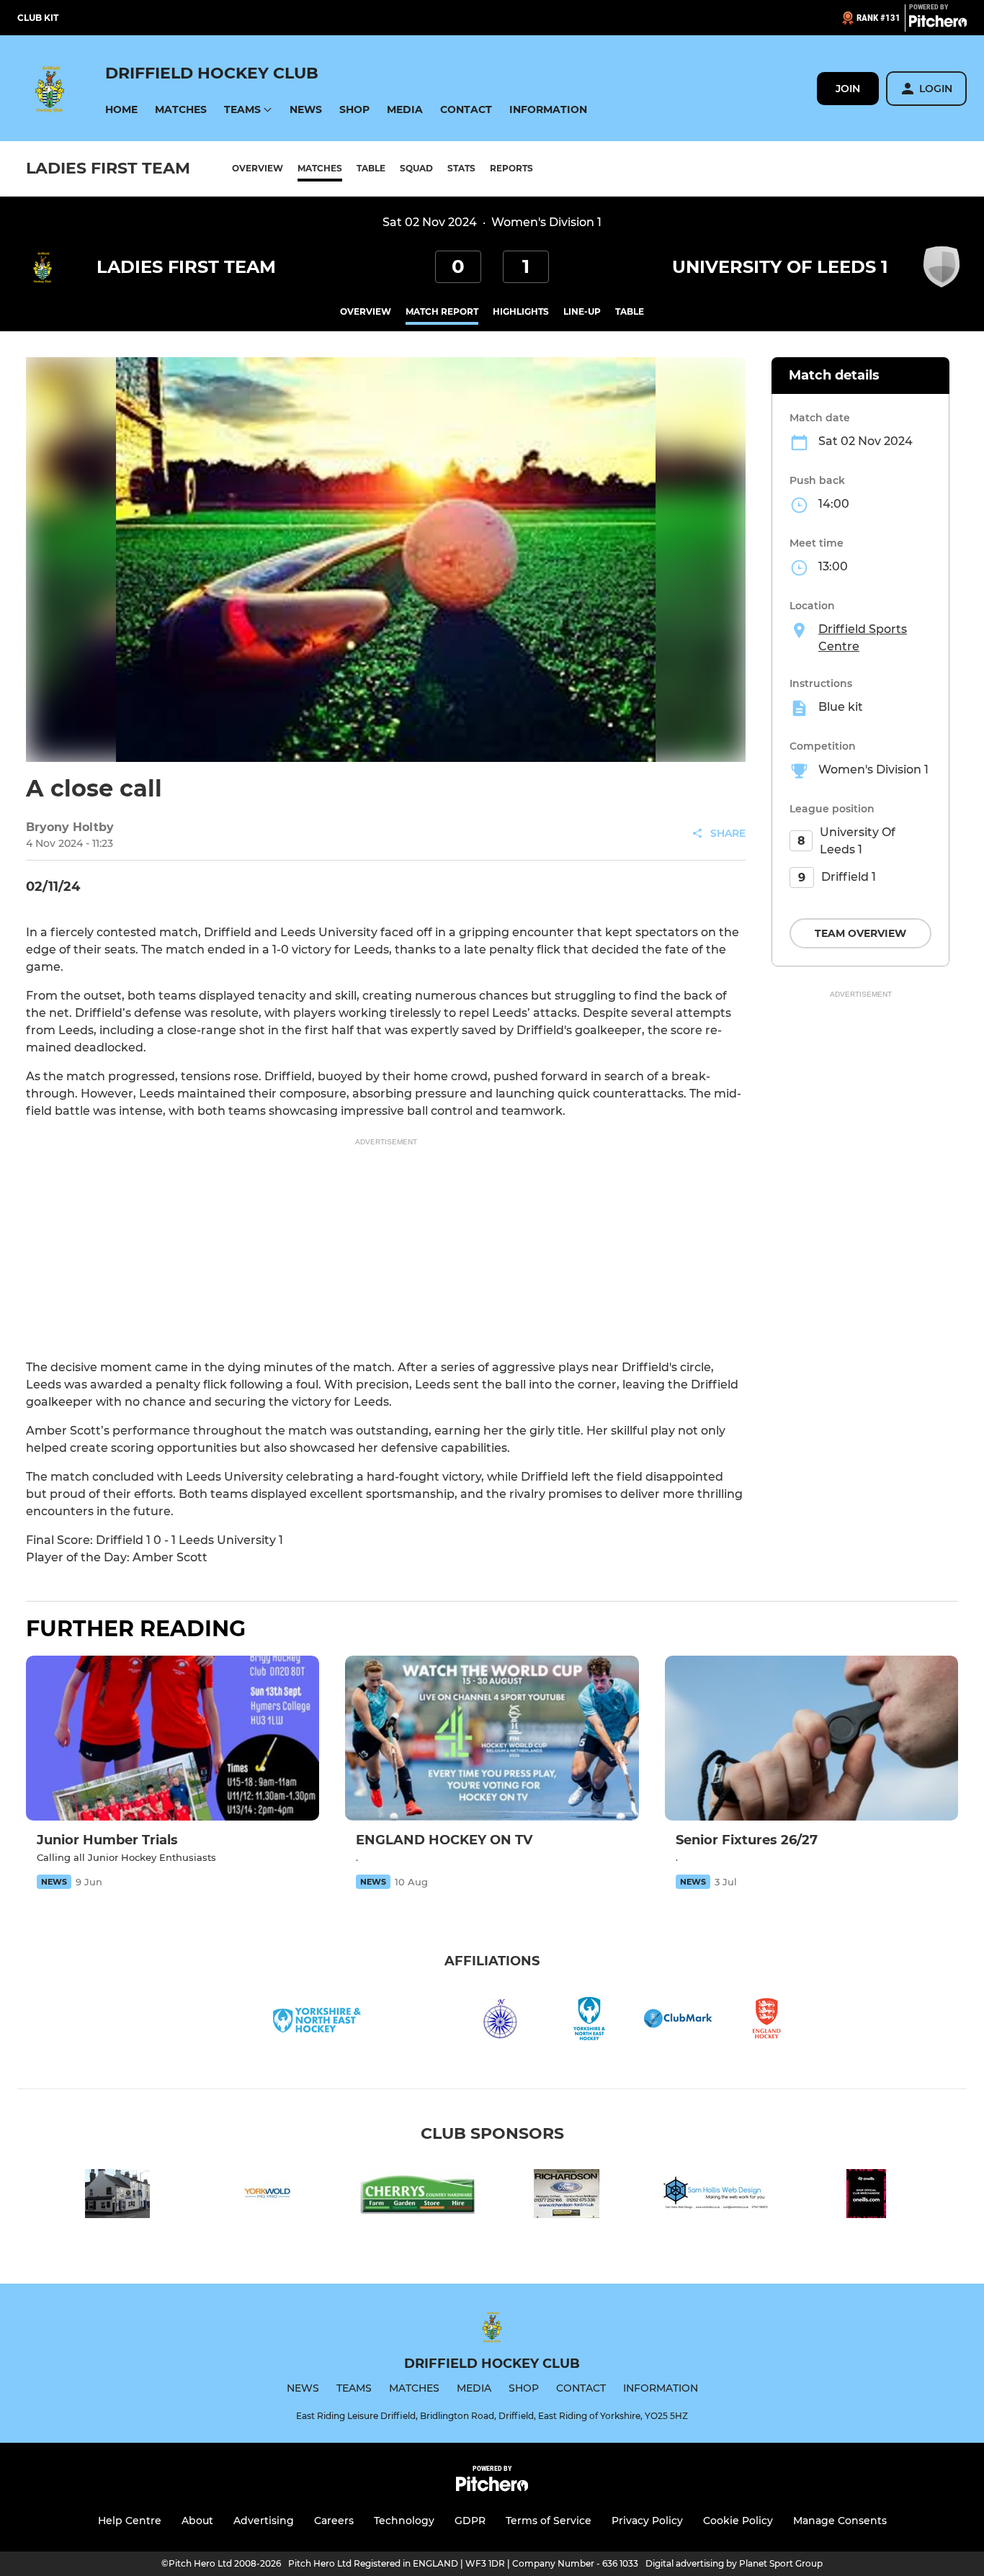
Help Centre (130, 2521)
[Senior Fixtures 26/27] (811, 1738)
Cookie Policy (738, 2521)
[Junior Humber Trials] (173, 1738)
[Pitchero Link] (938, 24)
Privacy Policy (647, 2521)
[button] (121, 110)
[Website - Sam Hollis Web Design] (717, 2196)
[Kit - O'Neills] (867, 2196)
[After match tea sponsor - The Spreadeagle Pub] (117, 2196)
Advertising (264, 2521)
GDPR (470, 2521)
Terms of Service (549, 2521)
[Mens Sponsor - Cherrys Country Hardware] (417, 2196)
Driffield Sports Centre (863, 638)
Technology (404, 2521)
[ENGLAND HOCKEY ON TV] (492, 1738)
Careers (334, 2521)
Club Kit (38, 18)
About (197, 2521)
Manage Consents (840, 2521)
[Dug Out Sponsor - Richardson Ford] (567, 2196)
